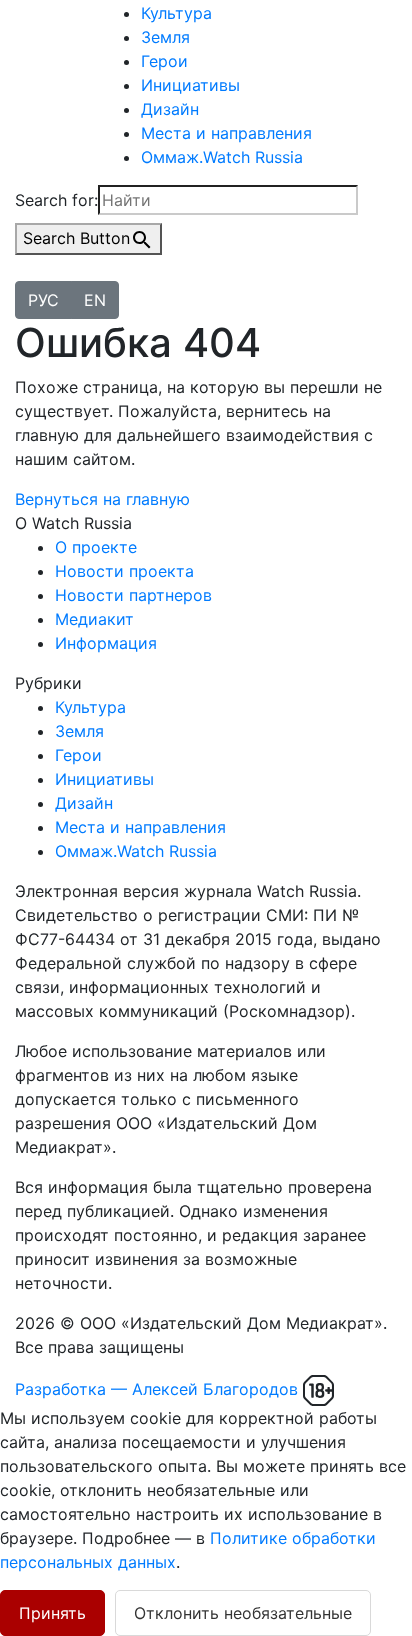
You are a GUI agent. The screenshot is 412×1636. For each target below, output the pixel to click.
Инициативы (190, 85)
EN (95, 300)
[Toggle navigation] (28, 276)
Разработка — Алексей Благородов (156, 1389)
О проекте (96, 547)
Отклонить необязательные (243, 1613)
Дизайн (170, 109)
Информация (106, 643)
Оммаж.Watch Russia (222, 157)
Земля (165, 37)
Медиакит (94, 619)
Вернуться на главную (102, 499)
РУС (43, 300)
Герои (164, 61)
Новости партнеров (133, 595)
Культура (176, 13)
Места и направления (226, 133)
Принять (52, 1613)
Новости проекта (124, 571)
